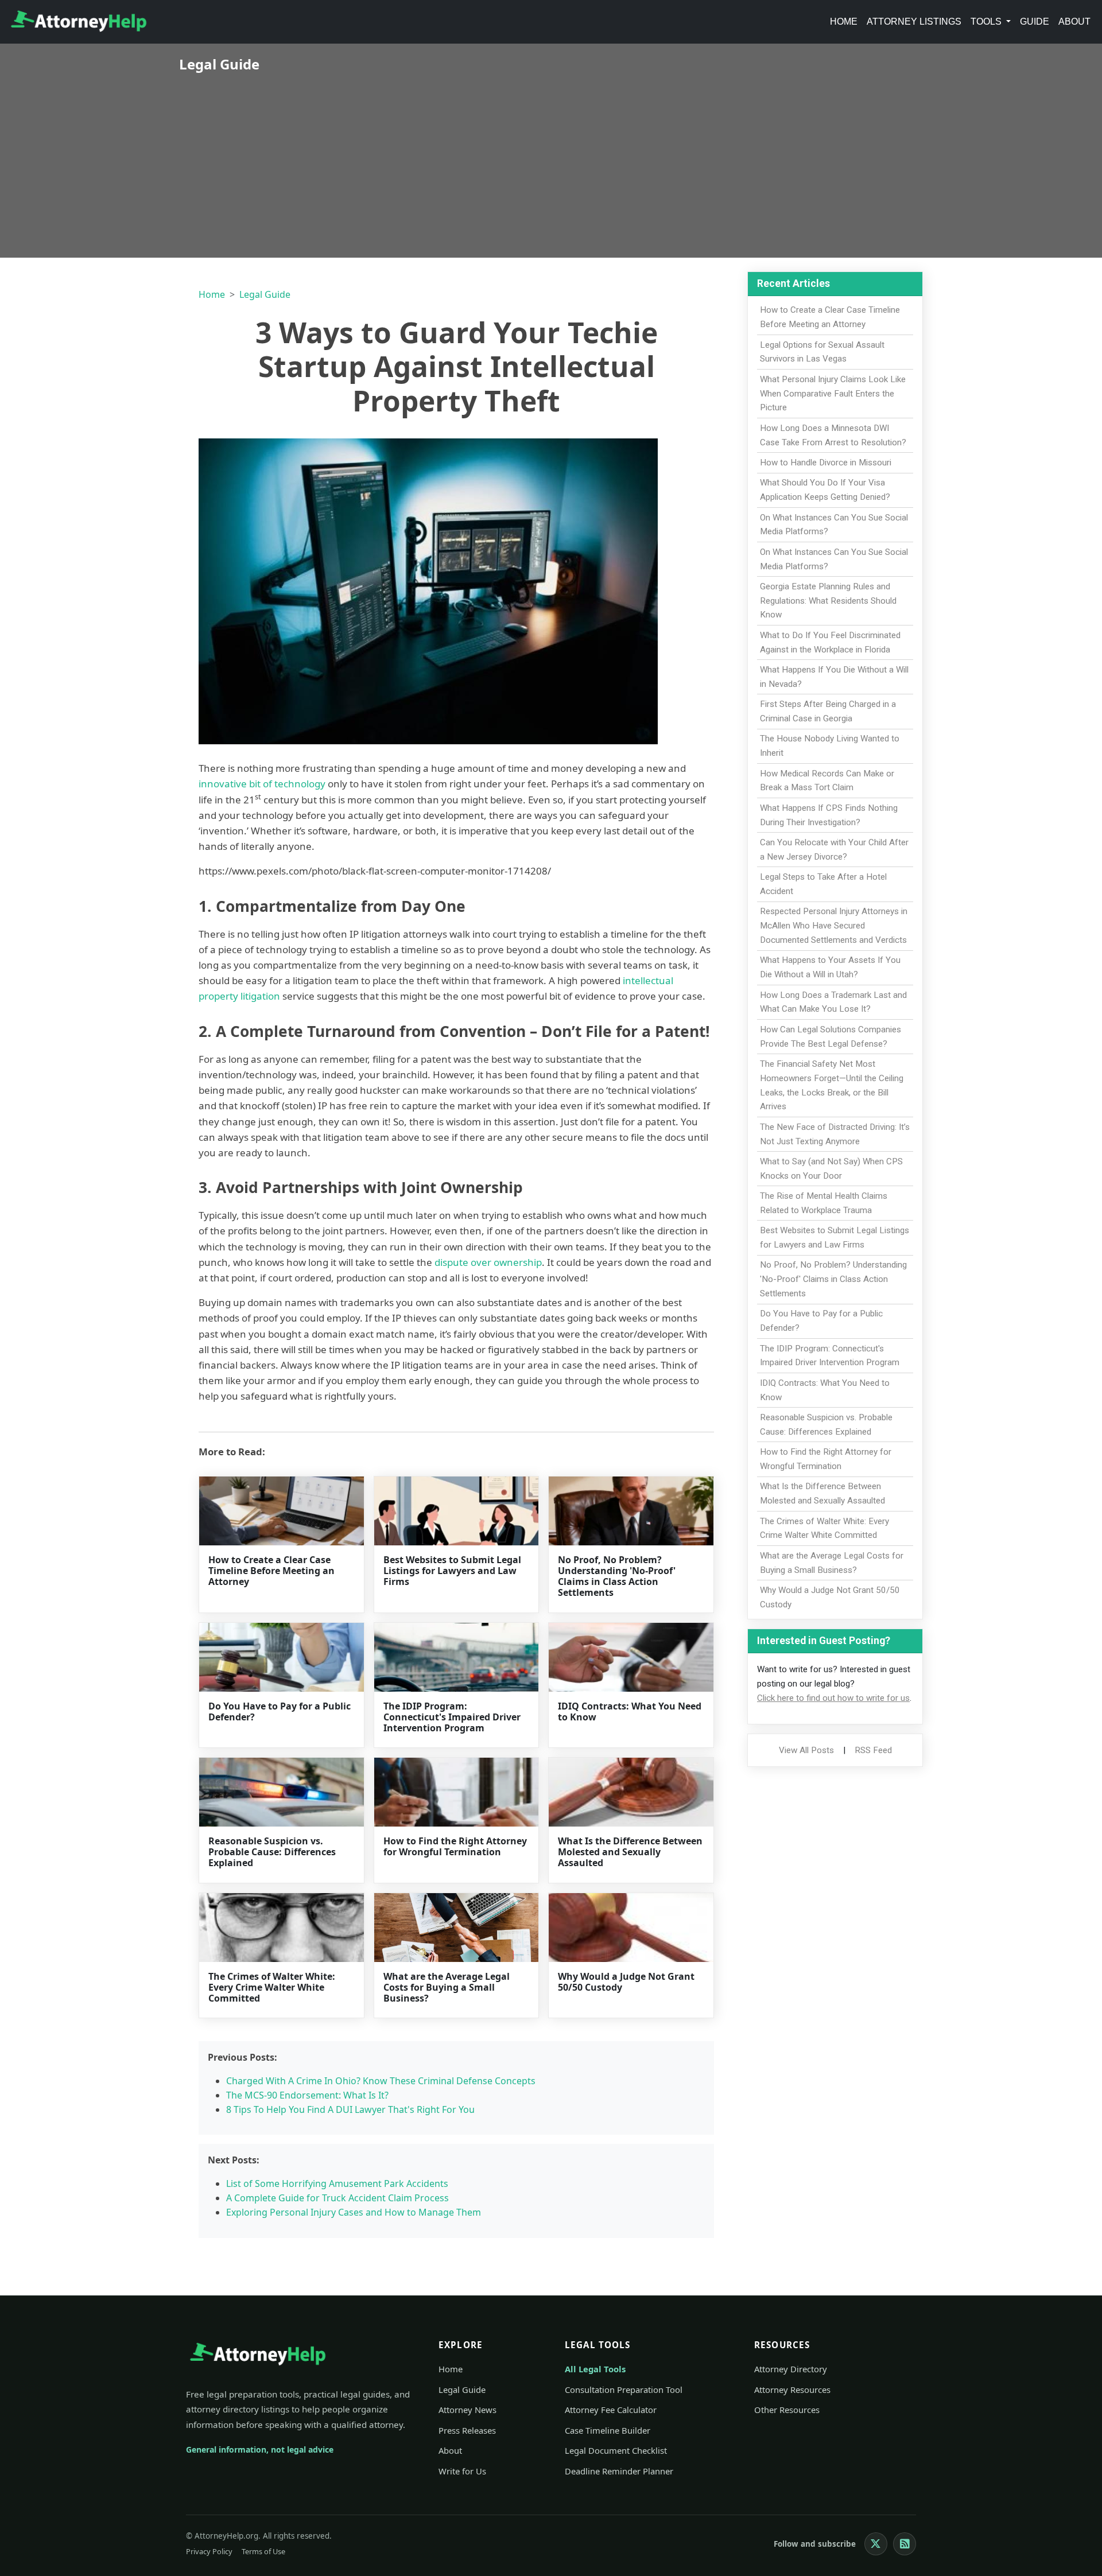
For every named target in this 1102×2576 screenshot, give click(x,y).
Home (844, 22)
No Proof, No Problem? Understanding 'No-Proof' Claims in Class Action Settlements (617, 1576)
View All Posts (806, 1750)
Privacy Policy (209, 2551)
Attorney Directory (791, 2369)
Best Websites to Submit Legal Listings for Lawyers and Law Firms (452, 1571)
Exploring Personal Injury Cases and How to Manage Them (354, 2212)
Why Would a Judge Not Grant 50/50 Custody (626, 1982)
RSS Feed (873, 1750)
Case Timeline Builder (608, 2430)
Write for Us (462, 2471)
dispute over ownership (488, 1262)
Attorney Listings (914, 22)
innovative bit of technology (262, 784)
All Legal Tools (595, 2369)
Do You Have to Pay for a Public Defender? (280, 1711)
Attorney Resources (792, 2389)
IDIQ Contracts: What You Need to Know (630, 1711)
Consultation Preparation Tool (624, 2389)
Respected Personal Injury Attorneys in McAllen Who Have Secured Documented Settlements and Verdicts (834, 926)
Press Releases (467, 2430)
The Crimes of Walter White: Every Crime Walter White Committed (272, 1987)
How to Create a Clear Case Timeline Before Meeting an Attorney (271, 1571)
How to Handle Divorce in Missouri (826, 463)
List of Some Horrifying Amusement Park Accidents (337, 2183)
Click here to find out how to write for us (833, 1698)
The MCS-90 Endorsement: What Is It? (307, 2095)
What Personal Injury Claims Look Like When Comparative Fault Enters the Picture (833, 394)
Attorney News (467, 2410)
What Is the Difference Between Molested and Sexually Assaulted (630, 1852)
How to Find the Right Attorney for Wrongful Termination (455, 1846)
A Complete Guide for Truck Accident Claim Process (337, 2198)
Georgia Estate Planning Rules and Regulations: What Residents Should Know (828, 601)
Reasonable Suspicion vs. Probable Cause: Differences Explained (272, 1852)
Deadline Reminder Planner (619, 2471)
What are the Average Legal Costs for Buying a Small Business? (447, 1987)
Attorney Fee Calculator (611, 2410)
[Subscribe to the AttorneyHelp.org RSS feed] (905, 2544)
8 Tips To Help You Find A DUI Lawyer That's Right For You (350, 2109)
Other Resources (787, 2410)
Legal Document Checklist (616, 2450)
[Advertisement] (551, 158)
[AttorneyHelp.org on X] (876, 2544)
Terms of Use (263, 2551)
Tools (987, 22)
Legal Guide (265, 294)
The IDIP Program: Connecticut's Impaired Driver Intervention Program (452, 1717)
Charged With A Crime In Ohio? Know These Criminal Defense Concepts (381, 2081)
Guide (1035, 22)
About (1074, 22)
